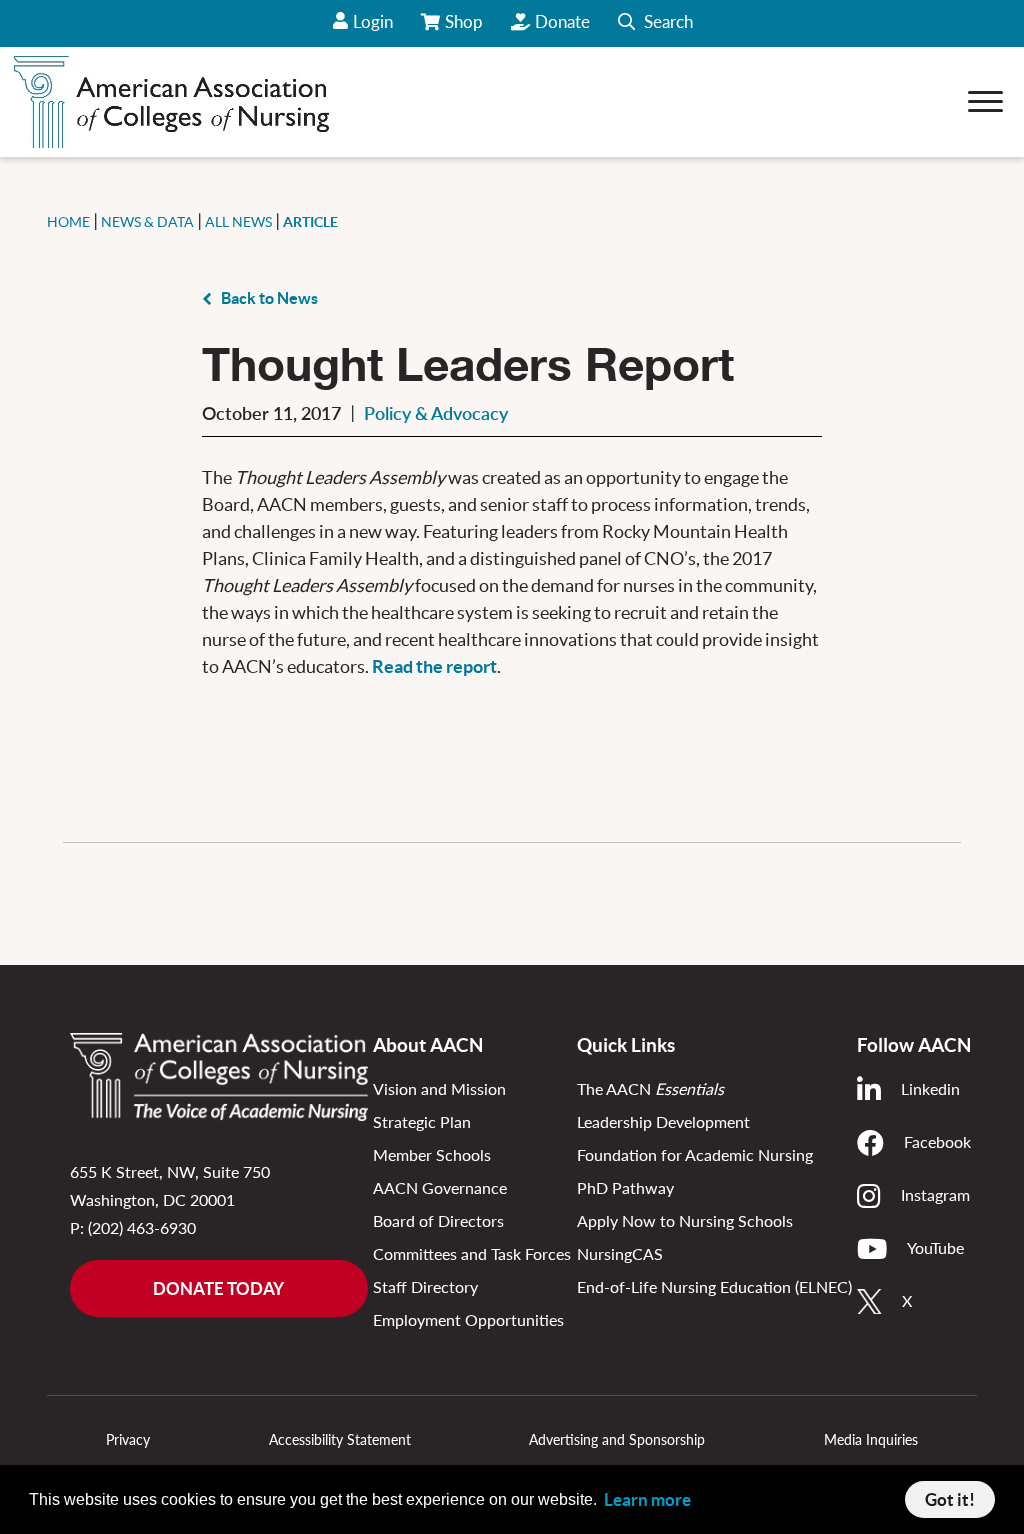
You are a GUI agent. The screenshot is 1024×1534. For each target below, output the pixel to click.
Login (373, 21)
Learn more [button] (647, 1499)
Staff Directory (425, 1286)
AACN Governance (440, 1187)
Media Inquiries (871, 1439)
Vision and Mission (439, 1088)
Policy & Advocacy (436, 413)
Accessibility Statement (340, 1439)
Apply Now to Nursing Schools (685, 1220)
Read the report (434, 666)
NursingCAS (620, 1253)
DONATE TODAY (218, 1288)
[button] (655, 23)
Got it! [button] (950, 1499)
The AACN (650, 1088)
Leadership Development (663, 1121)
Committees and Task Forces (472, 1253)
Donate (562, 21)
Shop (465, 29)
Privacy (128, 1439)
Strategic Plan (422, 1121)
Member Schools (432, 1154)
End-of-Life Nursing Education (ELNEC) (714, 1286)
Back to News (269, 298)
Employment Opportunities (468, 1319)
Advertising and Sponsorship (617, 1439)
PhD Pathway (625, 1187)
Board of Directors (438, 1220)
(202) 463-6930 (142, 1227)
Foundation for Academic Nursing (695, 1154)
